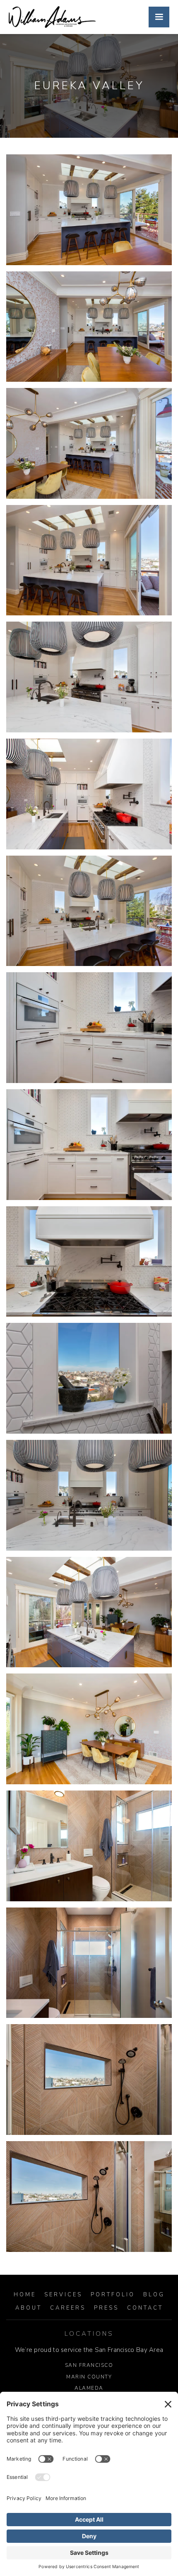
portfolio (113, 2295)
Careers (68, 2308)
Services (63, 2295)
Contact (145, 2308)
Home (25, 2295)
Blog (154, 2295)
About (29, 2308)
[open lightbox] (89, 210)
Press (106, 2308)
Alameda (89, 2388)
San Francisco (89, 2365)
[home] (52, 17)
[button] (159, 17)
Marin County (89, 2377)
